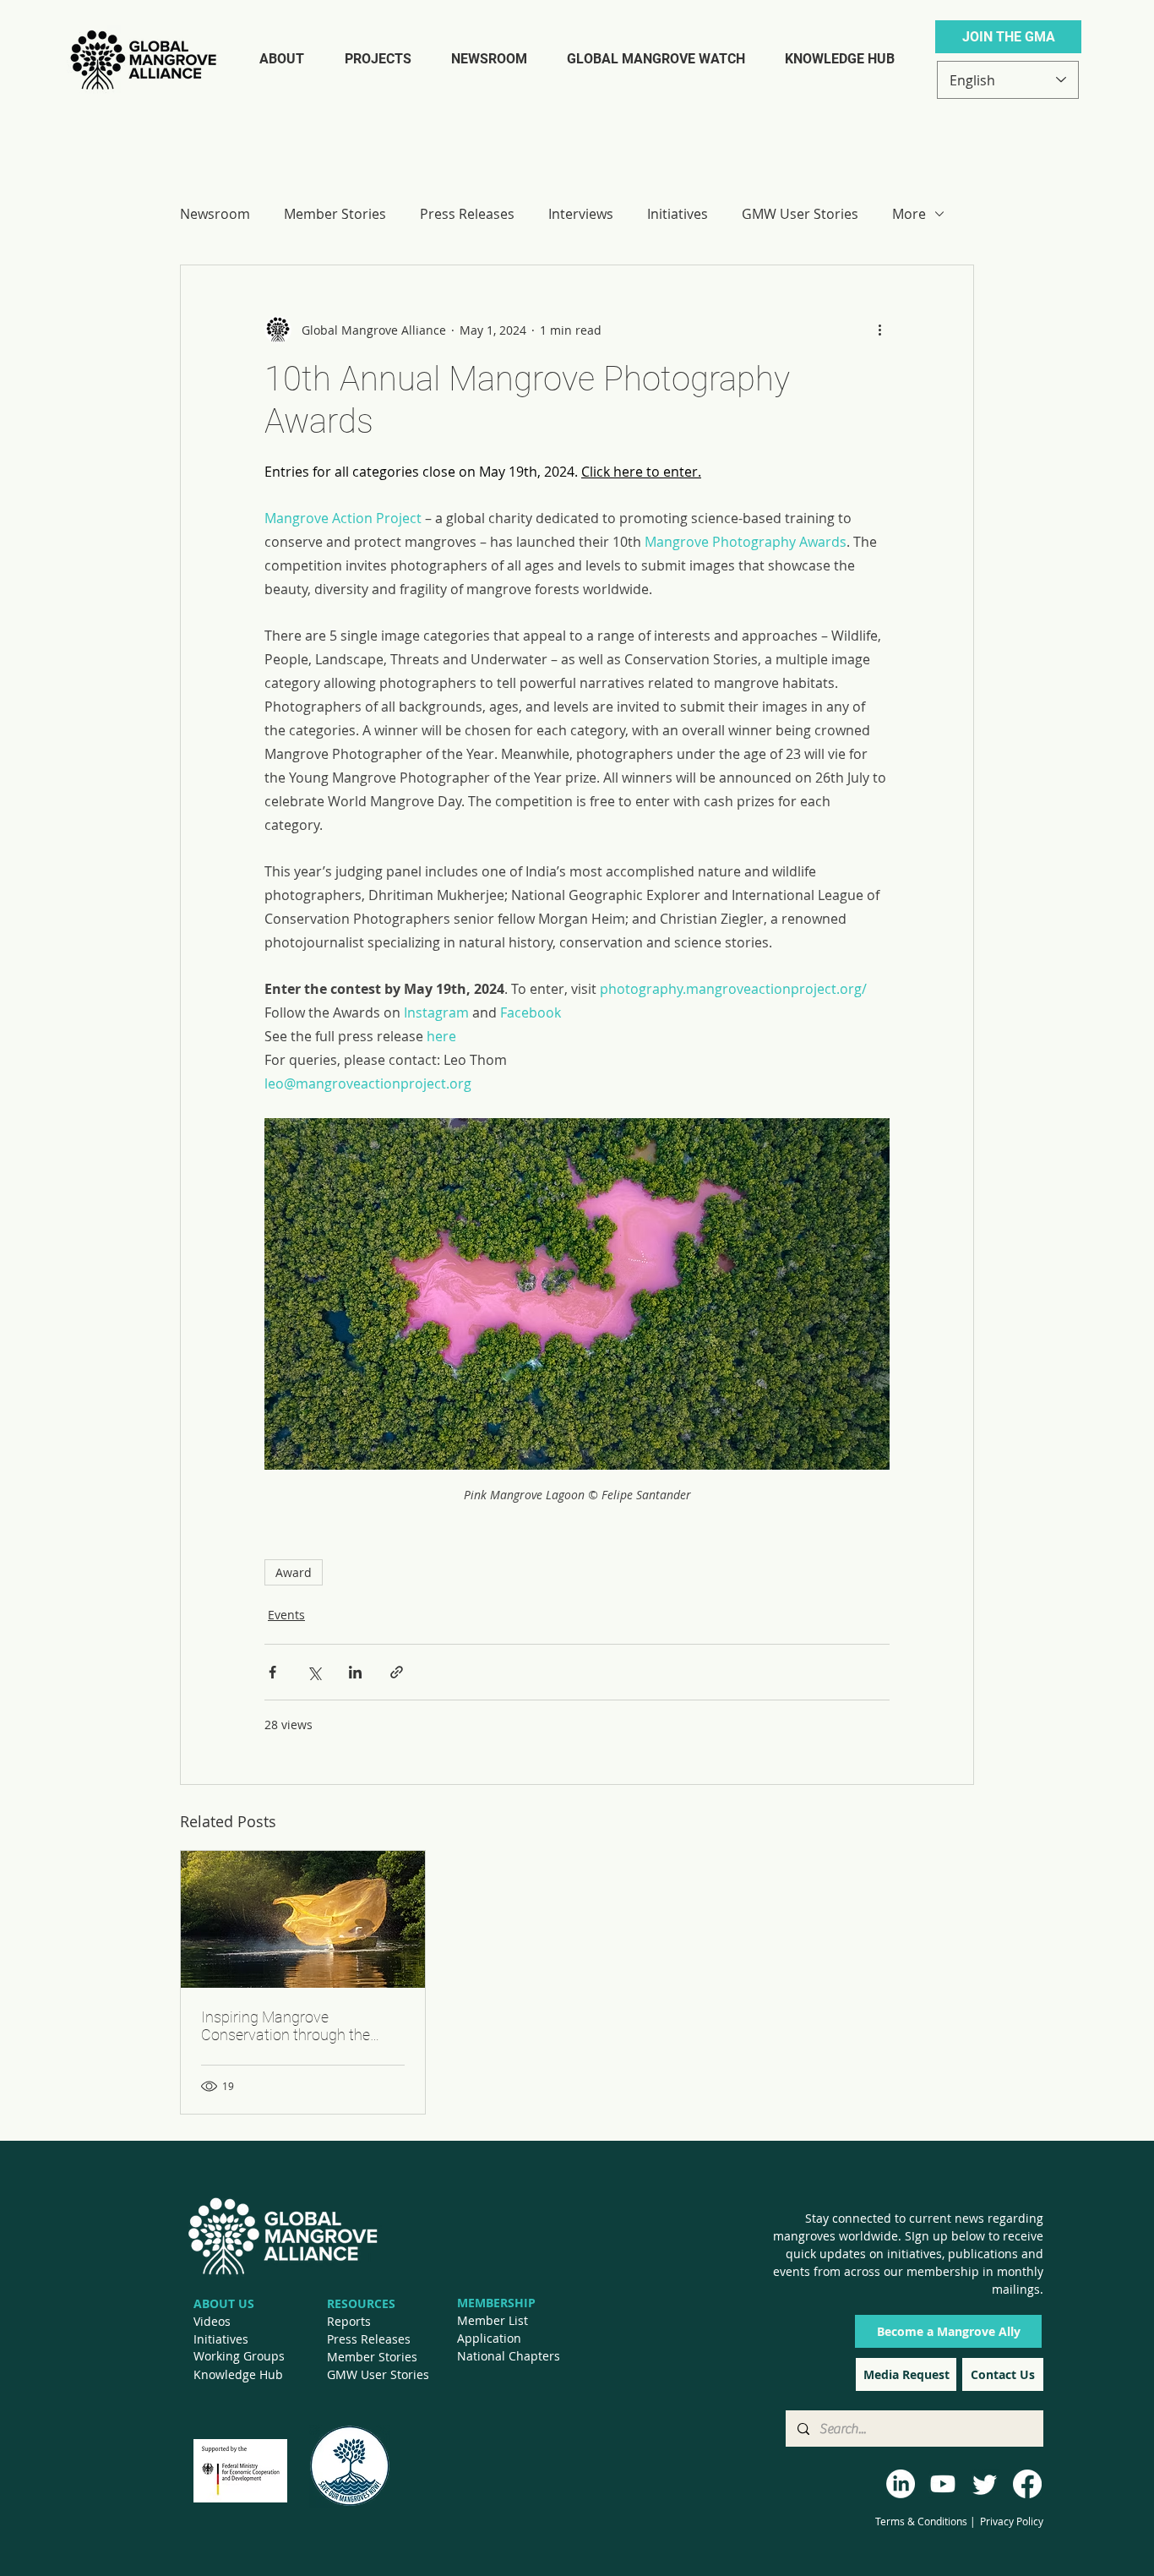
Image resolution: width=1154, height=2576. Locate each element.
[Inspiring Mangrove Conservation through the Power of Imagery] (303, 1919)
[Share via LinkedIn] (355, 1672)
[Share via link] (397, 1672)
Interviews (581, 214)
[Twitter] (985, 2484)
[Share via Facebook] (272, 1672)
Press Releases (467, 214)
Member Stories (335, 214)
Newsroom (215, 214)
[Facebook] (1027, 2484)
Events (286, 1615)
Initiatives (678, 214)
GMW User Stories (800, 214)
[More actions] (879, 330)
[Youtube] (943, 2484)
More (909, 214)
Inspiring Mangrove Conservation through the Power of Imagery (286, 2026)
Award (294, 1572)
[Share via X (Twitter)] (314, 1672)
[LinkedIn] (901, 2484)
